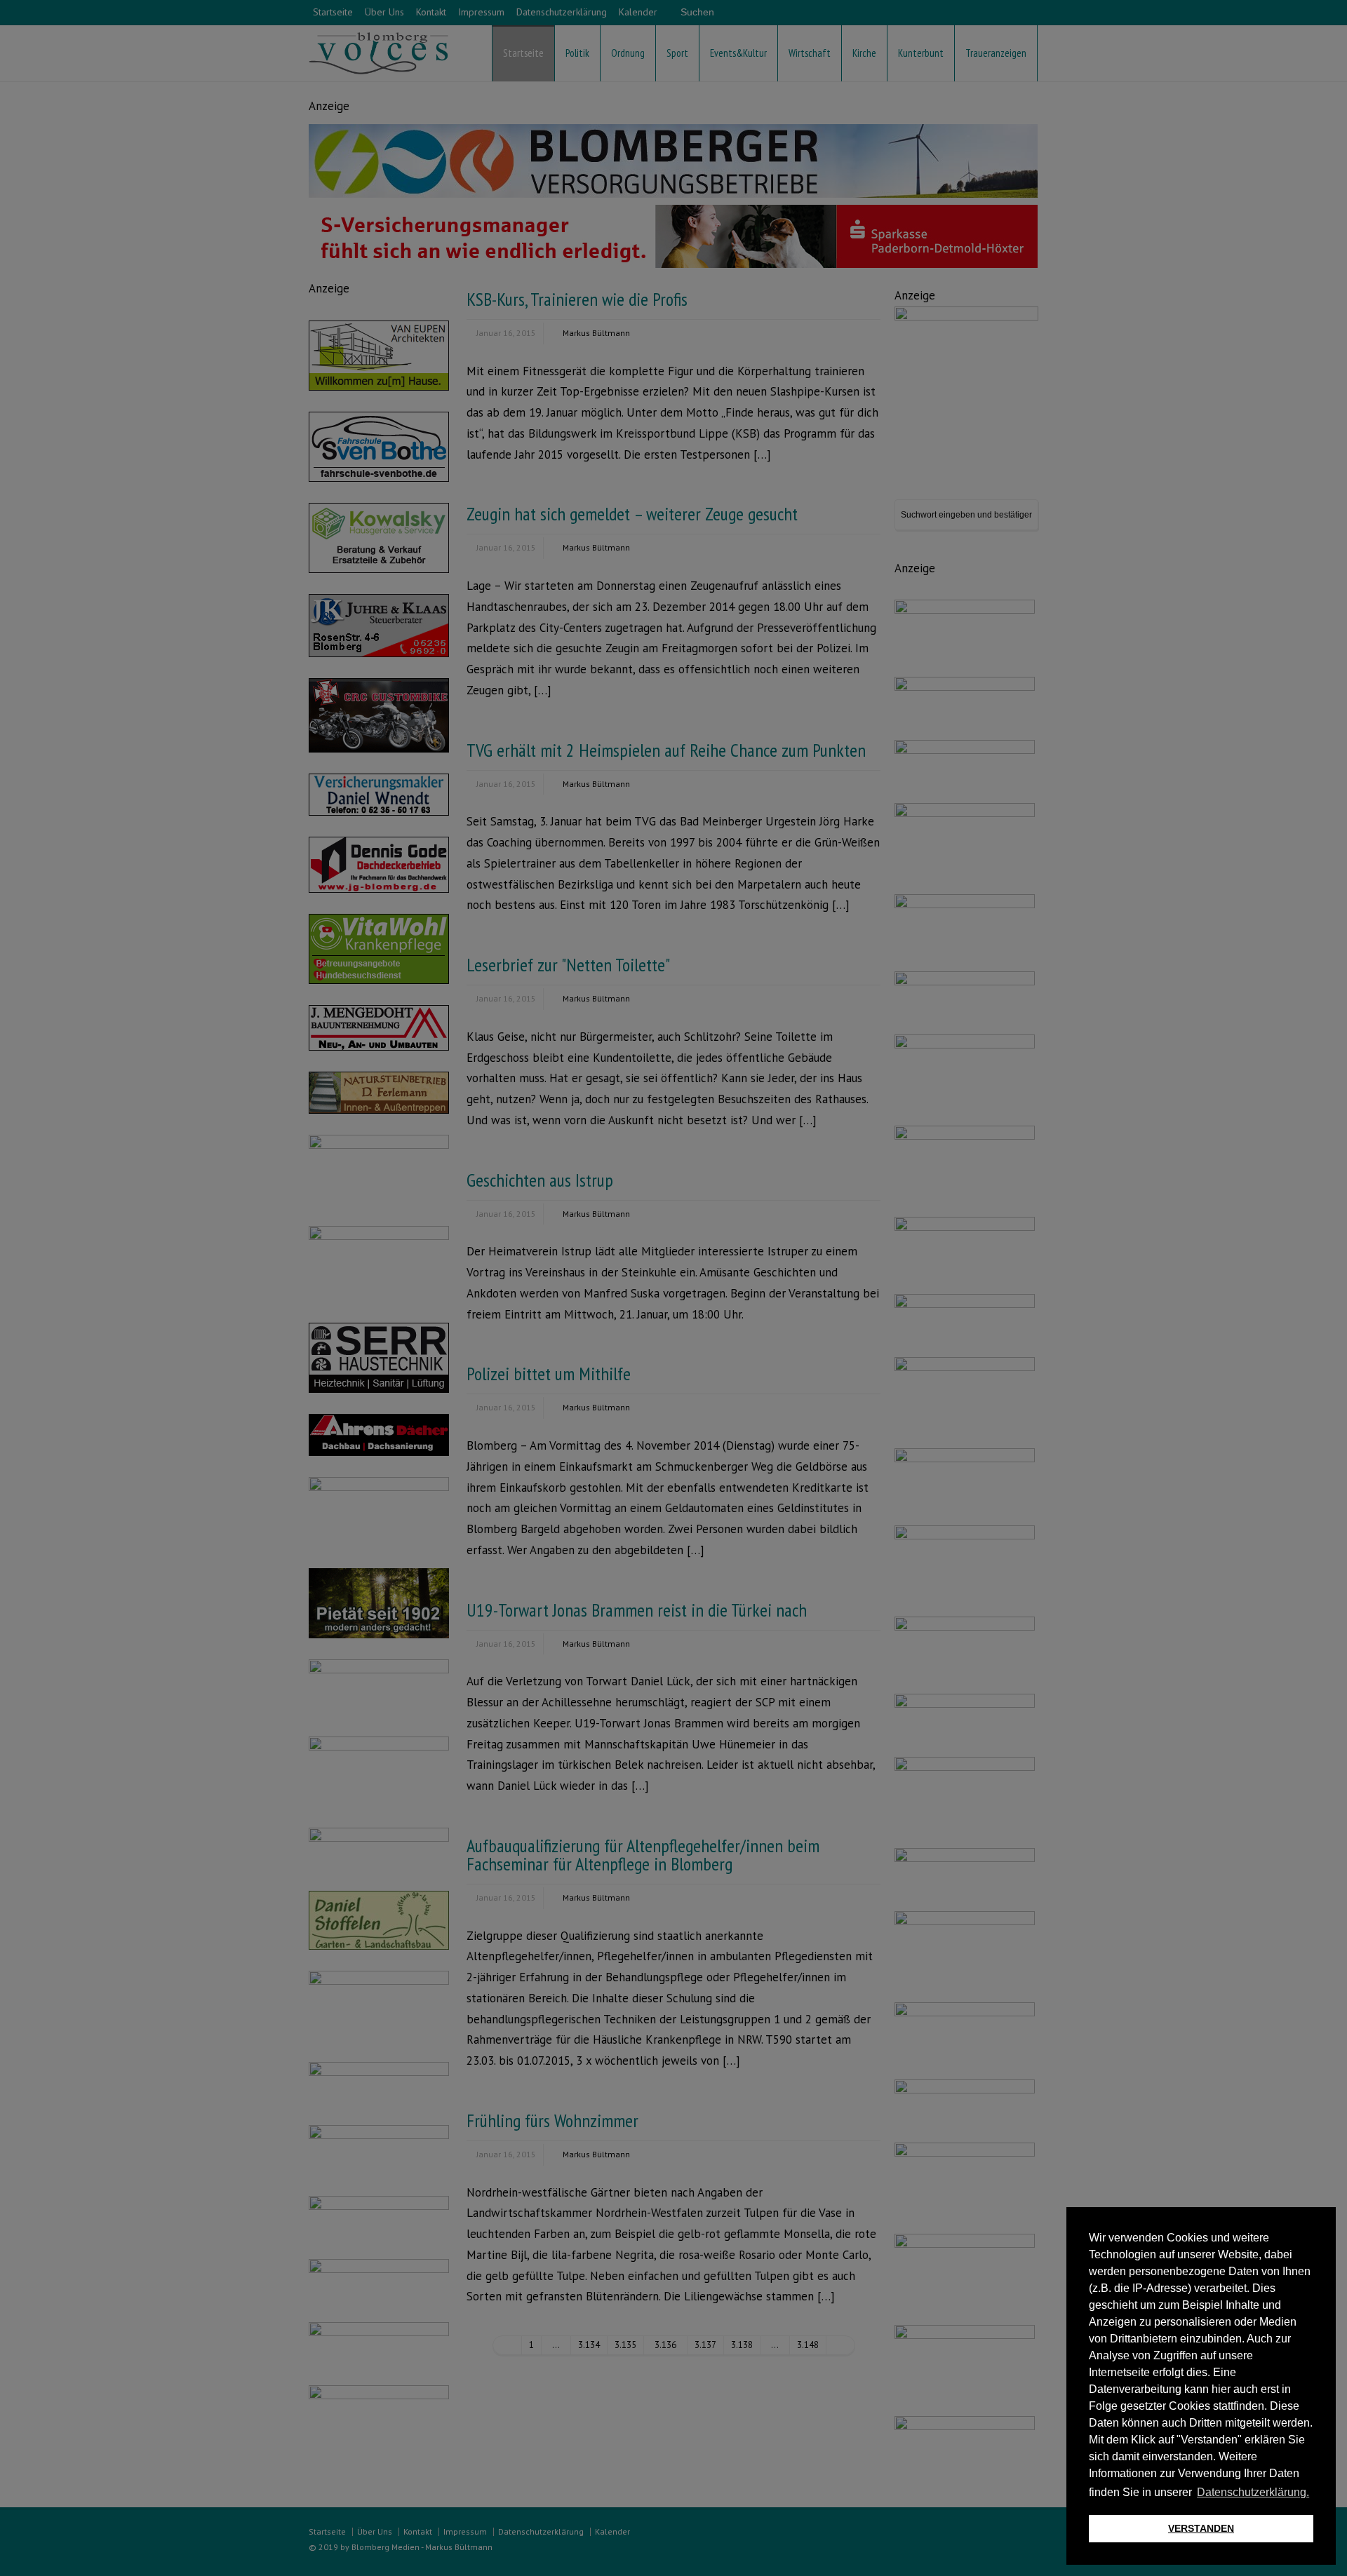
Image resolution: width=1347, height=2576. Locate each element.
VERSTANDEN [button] (1201, 2528)
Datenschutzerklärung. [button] (1253, 2492)
